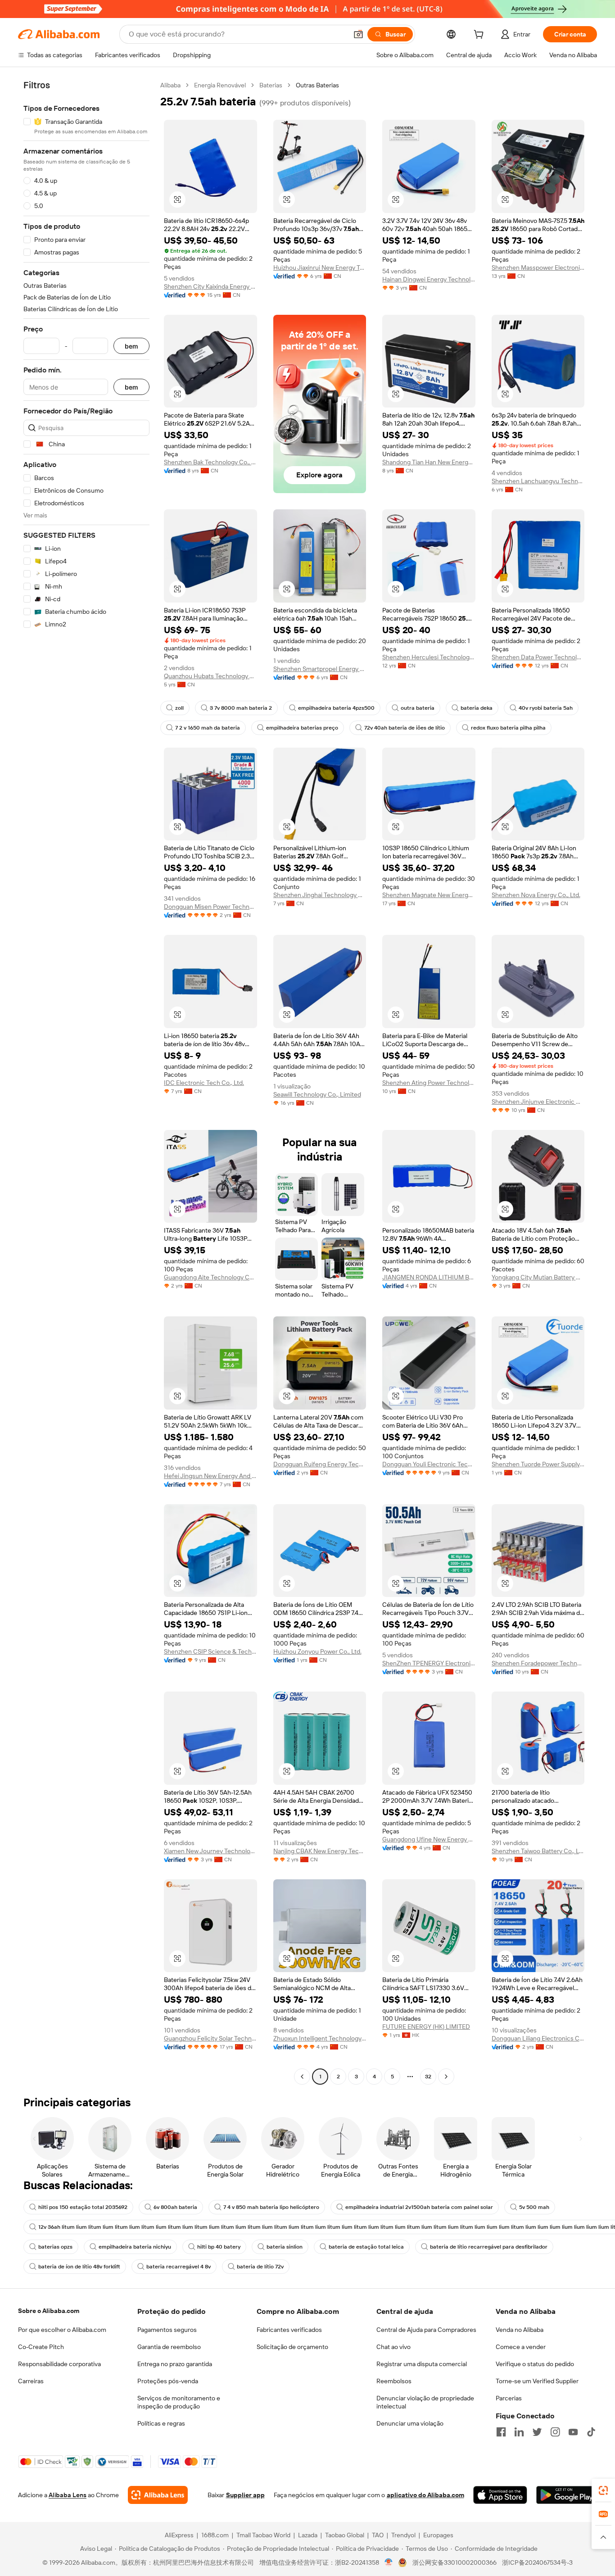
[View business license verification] (389, 2562)
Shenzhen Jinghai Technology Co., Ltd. (320, 895)
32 (428, 2077)
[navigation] (86, 1082)
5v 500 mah (534, 2207)
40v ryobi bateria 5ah (546, 708)
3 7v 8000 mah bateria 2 (241, 708)
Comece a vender (521, 2347)
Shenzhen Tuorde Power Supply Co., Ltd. (538, 1464)
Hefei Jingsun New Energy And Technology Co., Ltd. (210, 1476)
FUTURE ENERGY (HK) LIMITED (426, 2027)
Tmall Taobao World (263, 2535)
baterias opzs (55, 2247)
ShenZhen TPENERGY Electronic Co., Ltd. (429, 1663)
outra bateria (418, 708)
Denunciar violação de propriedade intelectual (425, 2402)
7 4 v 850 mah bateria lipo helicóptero (271, 2207)
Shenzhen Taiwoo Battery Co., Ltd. (538, 1851)
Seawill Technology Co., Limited (317, 1094)
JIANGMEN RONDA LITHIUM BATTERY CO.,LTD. (429, 1277)
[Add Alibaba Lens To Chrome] (158, 2495)
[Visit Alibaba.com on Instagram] (555, 2432)
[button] (358, 34)
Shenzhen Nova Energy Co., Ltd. (536, 895)
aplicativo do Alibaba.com (425, 2495)
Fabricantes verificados (289, 2330)
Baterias (271, 85)
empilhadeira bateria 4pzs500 (336, 708)
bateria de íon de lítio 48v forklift (79, 2267)
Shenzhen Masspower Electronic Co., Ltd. (538, 268)
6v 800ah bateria (175, 2207)
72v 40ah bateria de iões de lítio (405, 728)
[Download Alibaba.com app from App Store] (500, 2495)
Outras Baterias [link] (317, 85)
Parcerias (509, 2398)
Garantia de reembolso (169, 2347)
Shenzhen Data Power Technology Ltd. (538, 657)
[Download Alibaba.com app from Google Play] (567, 2495)
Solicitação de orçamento (292, 2347)
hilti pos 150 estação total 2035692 (83, 2207)
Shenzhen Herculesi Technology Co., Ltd (429, 657)
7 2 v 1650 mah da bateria (208, 728)
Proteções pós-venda (168, 2381)
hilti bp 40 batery (219, 2247)
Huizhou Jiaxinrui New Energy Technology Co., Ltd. (320, 268)
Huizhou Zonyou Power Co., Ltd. (317, 1651)
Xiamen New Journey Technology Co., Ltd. (210, 1851)
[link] (603, 2490)
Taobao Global (345, 2535)
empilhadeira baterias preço (302, 728)
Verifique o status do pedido (535, 2364)
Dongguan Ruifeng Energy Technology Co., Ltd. (320, 1464)
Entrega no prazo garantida (175, 2364)
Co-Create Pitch (41, 2347)
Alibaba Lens (68, 2495)
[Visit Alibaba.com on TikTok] (591, 2432)
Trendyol (403, 2535)
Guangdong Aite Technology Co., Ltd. (210, 1277)
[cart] (480, 36)
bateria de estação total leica (366, 2247)
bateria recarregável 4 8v (179, 2267)
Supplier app (245, 2495)
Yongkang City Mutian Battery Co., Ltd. (538, 1277)
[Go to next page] (446, 2077)
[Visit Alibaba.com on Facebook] (501, 2432)
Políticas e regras (161, 2423)
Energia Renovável (220, 85)
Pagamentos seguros (167, 2330)
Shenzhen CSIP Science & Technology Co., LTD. (210, 1651)
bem (131, 346)
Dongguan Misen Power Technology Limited (210, 907)
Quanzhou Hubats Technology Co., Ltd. (210, 676)
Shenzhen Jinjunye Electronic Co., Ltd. (538, 1102)
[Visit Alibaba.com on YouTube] (573, 2432)
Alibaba (170, 85)
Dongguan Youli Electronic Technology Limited (429, 1464)
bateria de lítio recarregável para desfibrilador (489, 2247)
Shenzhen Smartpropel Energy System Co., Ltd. (320, 669)
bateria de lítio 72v (260, 2267)
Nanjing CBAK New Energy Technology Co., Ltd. (320, 1851)
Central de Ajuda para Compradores (426, 2330)
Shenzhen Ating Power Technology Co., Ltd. (429, 1083)
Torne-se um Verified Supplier (537, 2381)
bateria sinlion (285, 2247)
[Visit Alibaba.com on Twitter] (537, 2432)
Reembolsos (394, 2381)
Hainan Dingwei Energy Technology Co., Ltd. (429, 279)
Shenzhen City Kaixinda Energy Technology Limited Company (210, 286)
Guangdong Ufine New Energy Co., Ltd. (429, 1839)
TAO (378, 2535)
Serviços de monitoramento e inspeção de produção (179, 2402)
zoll (179, 708)
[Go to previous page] (302, 2077)
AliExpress (179, 2535)
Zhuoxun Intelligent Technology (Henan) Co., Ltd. (320, 2038)
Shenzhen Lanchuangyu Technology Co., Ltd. (538, 481)
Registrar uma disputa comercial (422, 2364)
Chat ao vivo (393, 2347)
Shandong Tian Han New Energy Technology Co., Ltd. (429, 462)
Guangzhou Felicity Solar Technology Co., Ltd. (210, 2038)
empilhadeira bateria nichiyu (135, 2247)
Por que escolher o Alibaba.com (62, 2330)
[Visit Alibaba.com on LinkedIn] (519, 2432)
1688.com (215, 2535)
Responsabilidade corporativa (59, 2364)
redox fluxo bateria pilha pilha (508, 728)
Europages (438, 2535)
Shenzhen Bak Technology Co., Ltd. (210, 462)
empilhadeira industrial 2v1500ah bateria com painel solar (419, 2207)
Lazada (308, 2535)
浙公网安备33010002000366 (454, 2562)
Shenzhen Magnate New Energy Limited (429, 895)
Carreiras (31, 2381)
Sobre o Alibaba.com (49, 2311)
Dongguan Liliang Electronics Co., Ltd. (538, 2038)
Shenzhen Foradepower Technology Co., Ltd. (538, 1663)
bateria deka (477, 708)
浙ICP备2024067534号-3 (537, 2562)
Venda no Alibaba (520, 2330)
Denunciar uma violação (410, 2423)
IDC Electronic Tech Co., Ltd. (204, 1083)
